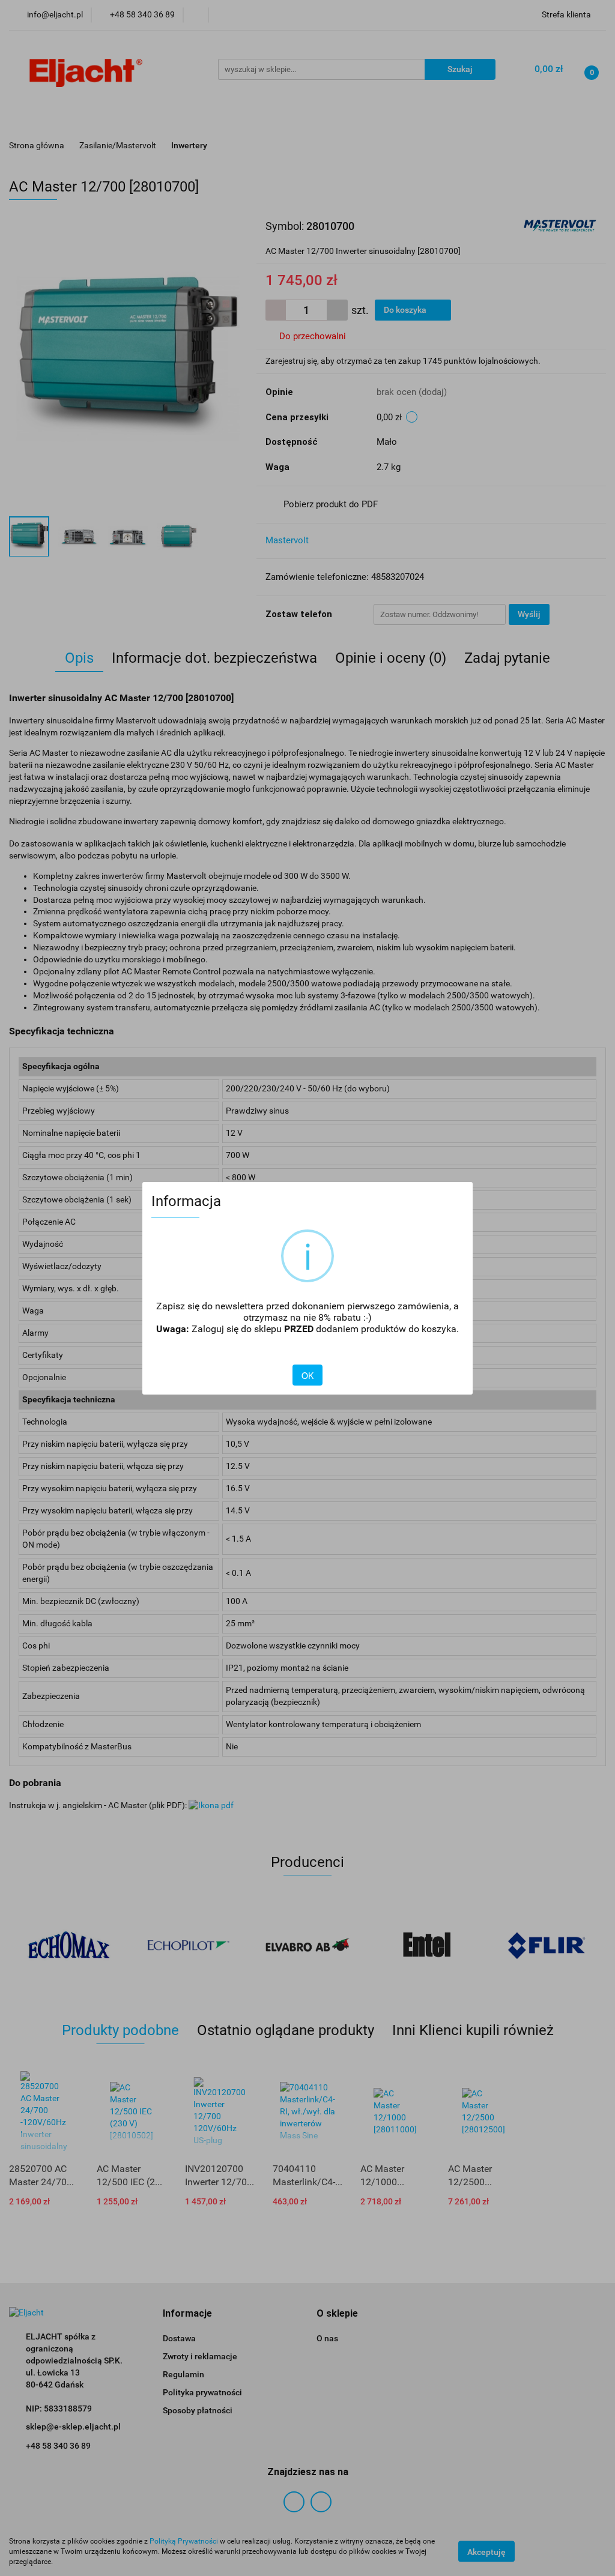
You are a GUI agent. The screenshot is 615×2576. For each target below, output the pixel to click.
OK (307, 1375)
